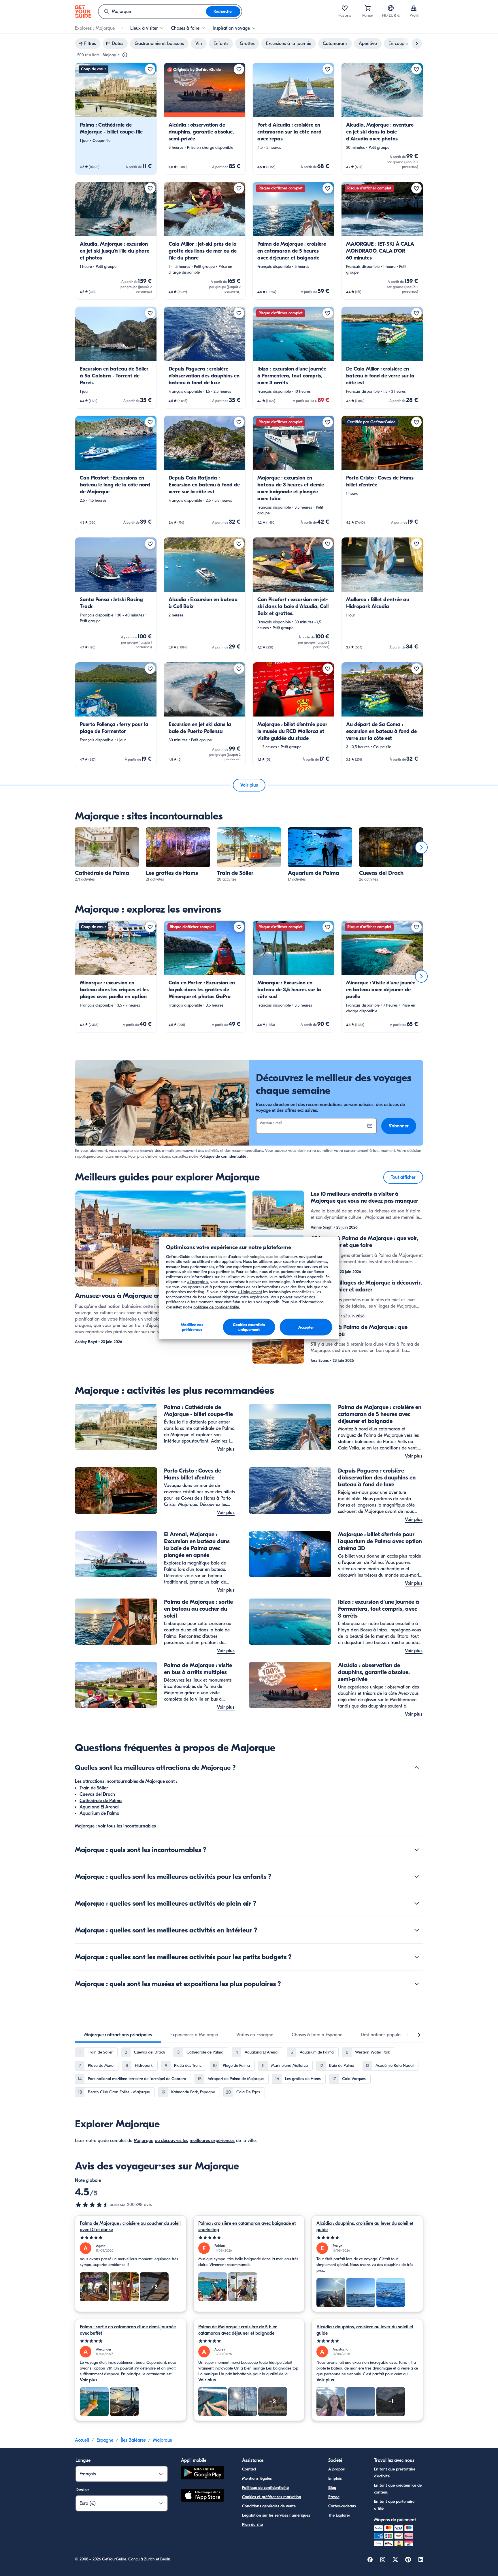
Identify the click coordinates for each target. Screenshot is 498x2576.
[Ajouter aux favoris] (150, 69)
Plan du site (252, 2525)
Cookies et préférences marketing (272, 2497)
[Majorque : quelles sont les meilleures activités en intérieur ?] (417, 1930)
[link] (116, 119)
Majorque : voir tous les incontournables (115, 1826)
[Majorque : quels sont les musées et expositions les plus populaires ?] (417, 1984)
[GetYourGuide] (83, 12)
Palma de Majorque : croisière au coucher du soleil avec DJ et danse (130, 2227)
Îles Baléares (133, 2440)
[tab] (118, 2035)
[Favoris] (345, 8)
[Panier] (368, 8)
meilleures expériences (212, 2141)
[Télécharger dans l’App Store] (203, 2496)
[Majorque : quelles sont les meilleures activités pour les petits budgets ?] (417, 1957)
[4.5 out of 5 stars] (92, 2205)
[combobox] (152, 12)
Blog (332, 2488)
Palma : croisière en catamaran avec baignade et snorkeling (247, 2227)
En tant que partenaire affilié (394, 2505)
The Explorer (339, 2515)
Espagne (105, 2440)
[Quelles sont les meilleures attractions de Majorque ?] (417, 1768)
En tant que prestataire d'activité (395, 2473)
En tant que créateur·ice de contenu (398, 2489)
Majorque (144, 2141)
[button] (116, 119)
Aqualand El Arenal (99, 1807)
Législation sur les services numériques (276, 2515)
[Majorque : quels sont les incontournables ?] (417, 1850)
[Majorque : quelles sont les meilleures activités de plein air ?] (417, 1903)
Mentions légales (257, 2478)
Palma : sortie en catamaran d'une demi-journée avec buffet (128, 2330)
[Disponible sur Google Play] (203, 2473)
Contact (249, 2469)
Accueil (82, 2440)
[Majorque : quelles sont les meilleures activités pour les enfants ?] (417, 1876)
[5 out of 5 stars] (131, 2238)
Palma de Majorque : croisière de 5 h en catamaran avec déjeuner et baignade (238, 2330)
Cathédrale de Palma (101, 1801)
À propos (336, 2469)
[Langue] (391, 8)
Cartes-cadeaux (342, 2506)
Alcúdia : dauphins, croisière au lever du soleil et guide (365, 2227)
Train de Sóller (94, 1788)
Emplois (335, 2478)
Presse (334, 2497)
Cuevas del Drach (97, 1794)
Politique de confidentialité (223, 1156)
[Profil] (414, 8)
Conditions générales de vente (269, 2506)
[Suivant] (421, 847)
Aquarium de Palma (99, 1813)
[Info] (125, 55)
